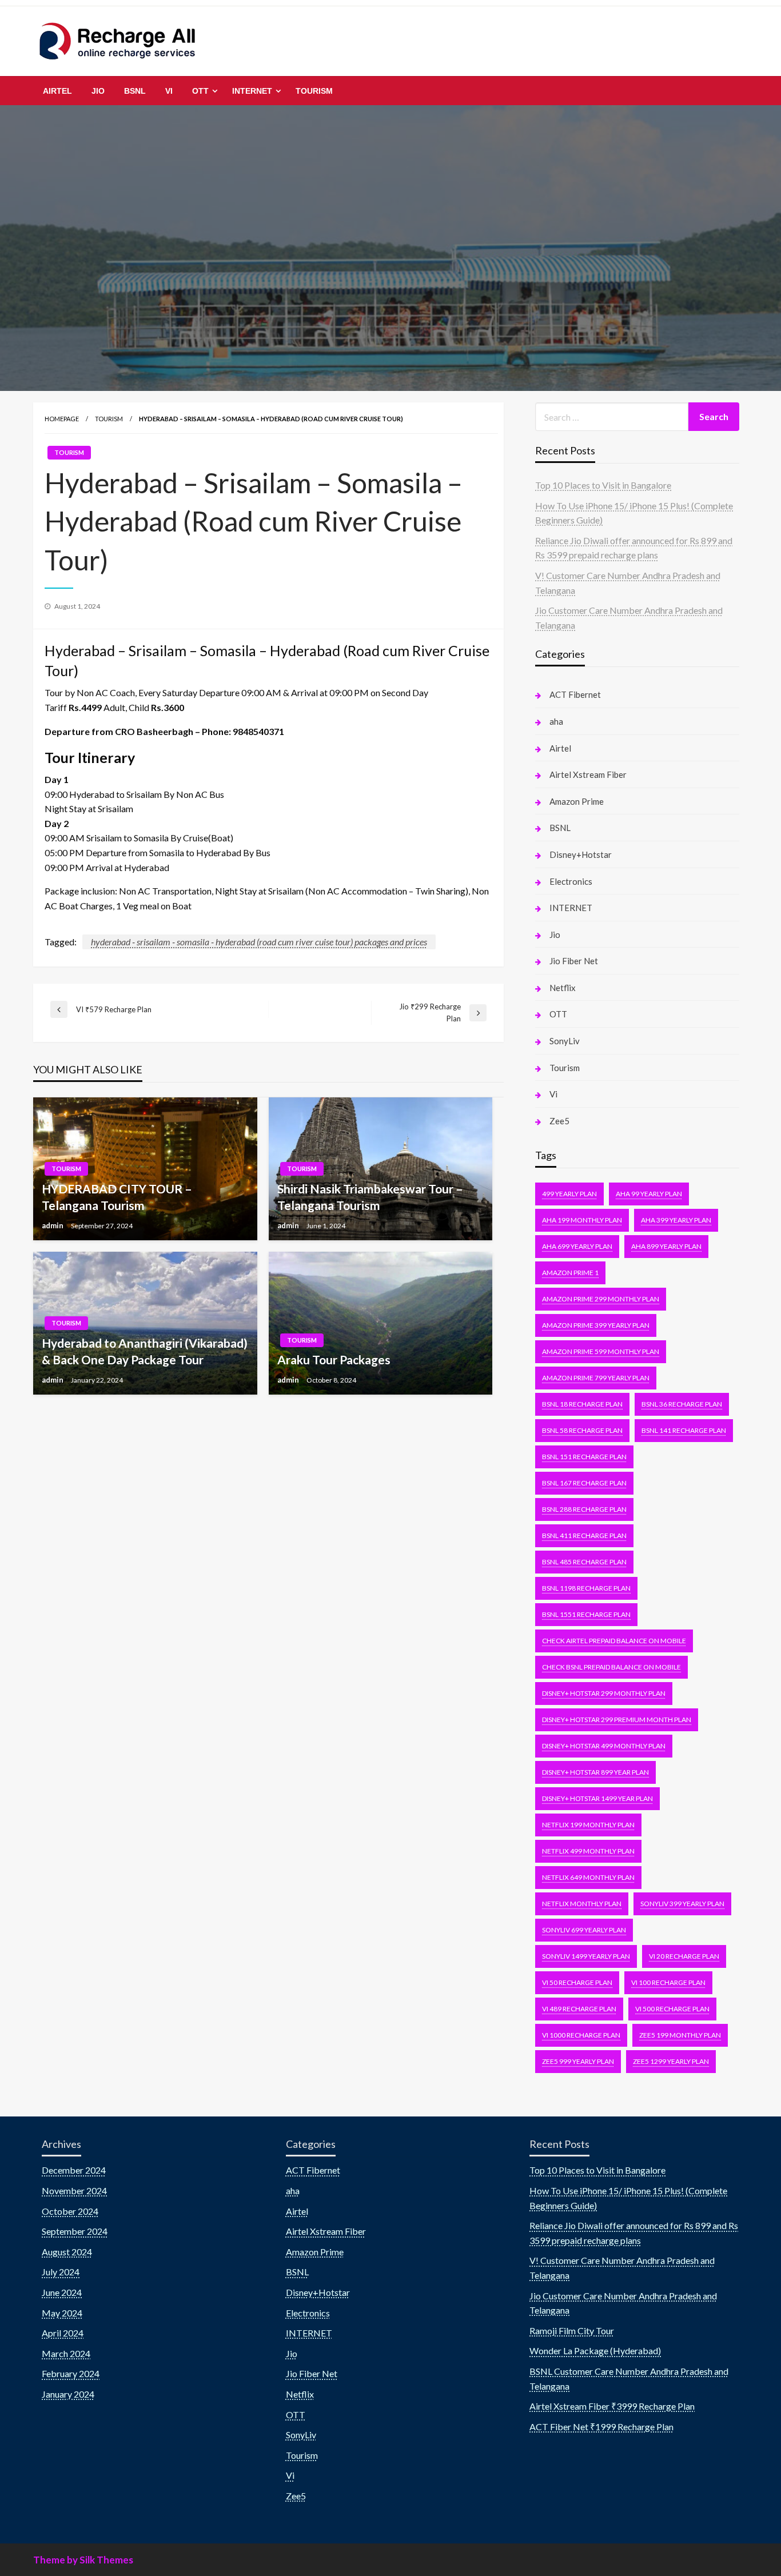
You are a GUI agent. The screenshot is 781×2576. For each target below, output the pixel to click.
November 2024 (74, 2190)
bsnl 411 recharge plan (584, 1535)
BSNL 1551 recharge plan (586, 1614)
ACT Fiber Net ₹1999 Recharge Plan (601, 2427)
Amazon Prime (577, 801)
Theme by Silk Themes (83, 2560)
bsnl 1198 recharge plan (586, 1588)
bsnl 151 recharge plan (584, 1457)
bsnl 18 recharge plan (582, 1404)
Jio (98, 91)
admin (53, 1225)
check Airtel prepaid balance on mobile (614, 1641)
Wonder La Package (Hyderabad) (595, 2351)
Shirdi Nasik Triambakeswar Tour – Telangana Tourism (370, 1197)
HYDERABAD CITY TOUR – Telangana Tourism (117, 1197)
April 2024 (63, 2333)
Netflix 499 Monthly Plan (588, 1851)
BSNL (135, 91)
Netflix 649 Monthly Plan (588, 1877)
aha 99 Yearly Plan (649, 1194)
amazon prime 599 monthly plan (601, 1351)
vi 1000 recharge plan (581, 2035)
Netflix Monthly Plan (582, 1904)
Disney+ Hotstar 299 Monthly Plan (604, 1693)
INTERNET (252, 91)
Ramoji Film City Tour (572, 2331)
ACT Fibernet (575, 694)
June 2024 (62, 2292)
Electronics (571, 881)
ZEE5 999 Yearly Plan (578, 2061)
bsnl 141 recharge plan (684, 1430)
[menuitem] (57, 91)
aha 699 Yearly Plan (577, 1246)
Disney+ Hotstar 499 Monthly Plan (604, 1746)
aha (556, 721)
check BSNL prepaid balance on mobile (611, 1667)
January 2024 (68, 2394)
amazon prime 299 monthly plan (601, 1299)
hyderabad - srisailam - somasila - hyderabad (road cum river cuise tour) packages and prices (259, 942)
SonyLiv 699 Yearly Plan (584, 1930)
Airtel (57, 91)
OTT (200, 91)
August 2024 (67, 2252)
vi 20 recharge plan (684, 1956)
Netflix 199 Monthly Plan (588, 1825)
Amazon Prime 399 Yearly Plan (596, 1325)
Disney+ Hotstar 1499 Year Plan (597, 1798)
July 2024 (61, 2272)
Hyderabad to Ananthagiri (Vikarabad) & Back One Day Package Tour (145, 1351)
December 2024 (74, 2170)
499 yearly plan (569, 1194)
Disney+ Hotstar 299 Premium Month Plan (617, 1720)
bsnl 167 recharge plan (584, 1483)
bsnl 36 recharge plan (682, 1404)
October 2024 (70, 2211)
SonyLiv (565, 1041)
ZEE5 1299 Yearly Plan (671, 2061)
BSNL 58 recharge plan (582, 1430)
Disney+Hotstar (581, 854)
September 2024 (75, 2231)
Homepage (62, 419)
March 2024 (66, 2353)
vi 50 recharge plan (577, 1982)
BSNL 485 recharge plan (584, 1562)
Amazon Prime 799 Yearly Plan (596, 1378)
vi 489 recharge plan (579, 2009)
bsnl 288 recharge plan (584, 1509)
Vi (169, 91)
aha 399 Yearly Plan (676, 1220)
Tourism (314, 91)
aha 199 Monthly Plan (582, 1220)
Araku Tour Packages (334, 1359)
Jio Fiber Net (574, 961)
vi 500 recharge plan (672, 2009)
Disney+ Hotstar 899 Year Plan (595, 1772)
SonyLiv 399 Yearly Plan (682, 1904)
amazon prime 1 (570, 1273)
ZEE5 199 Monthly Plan (680, 2035)
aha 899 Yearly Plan (666, 1246)
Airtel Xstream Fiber (588, 774)
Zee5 (559, 1121)
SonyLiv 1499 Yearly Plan (586, 1956)
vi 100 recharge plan (668, 1982)
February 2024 (71, 2373)
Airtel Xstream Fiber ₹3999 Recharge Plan (612, 2406)
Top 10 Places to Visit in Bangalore (603, 485)
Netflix (563, 988)
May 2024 (62, 2313)
